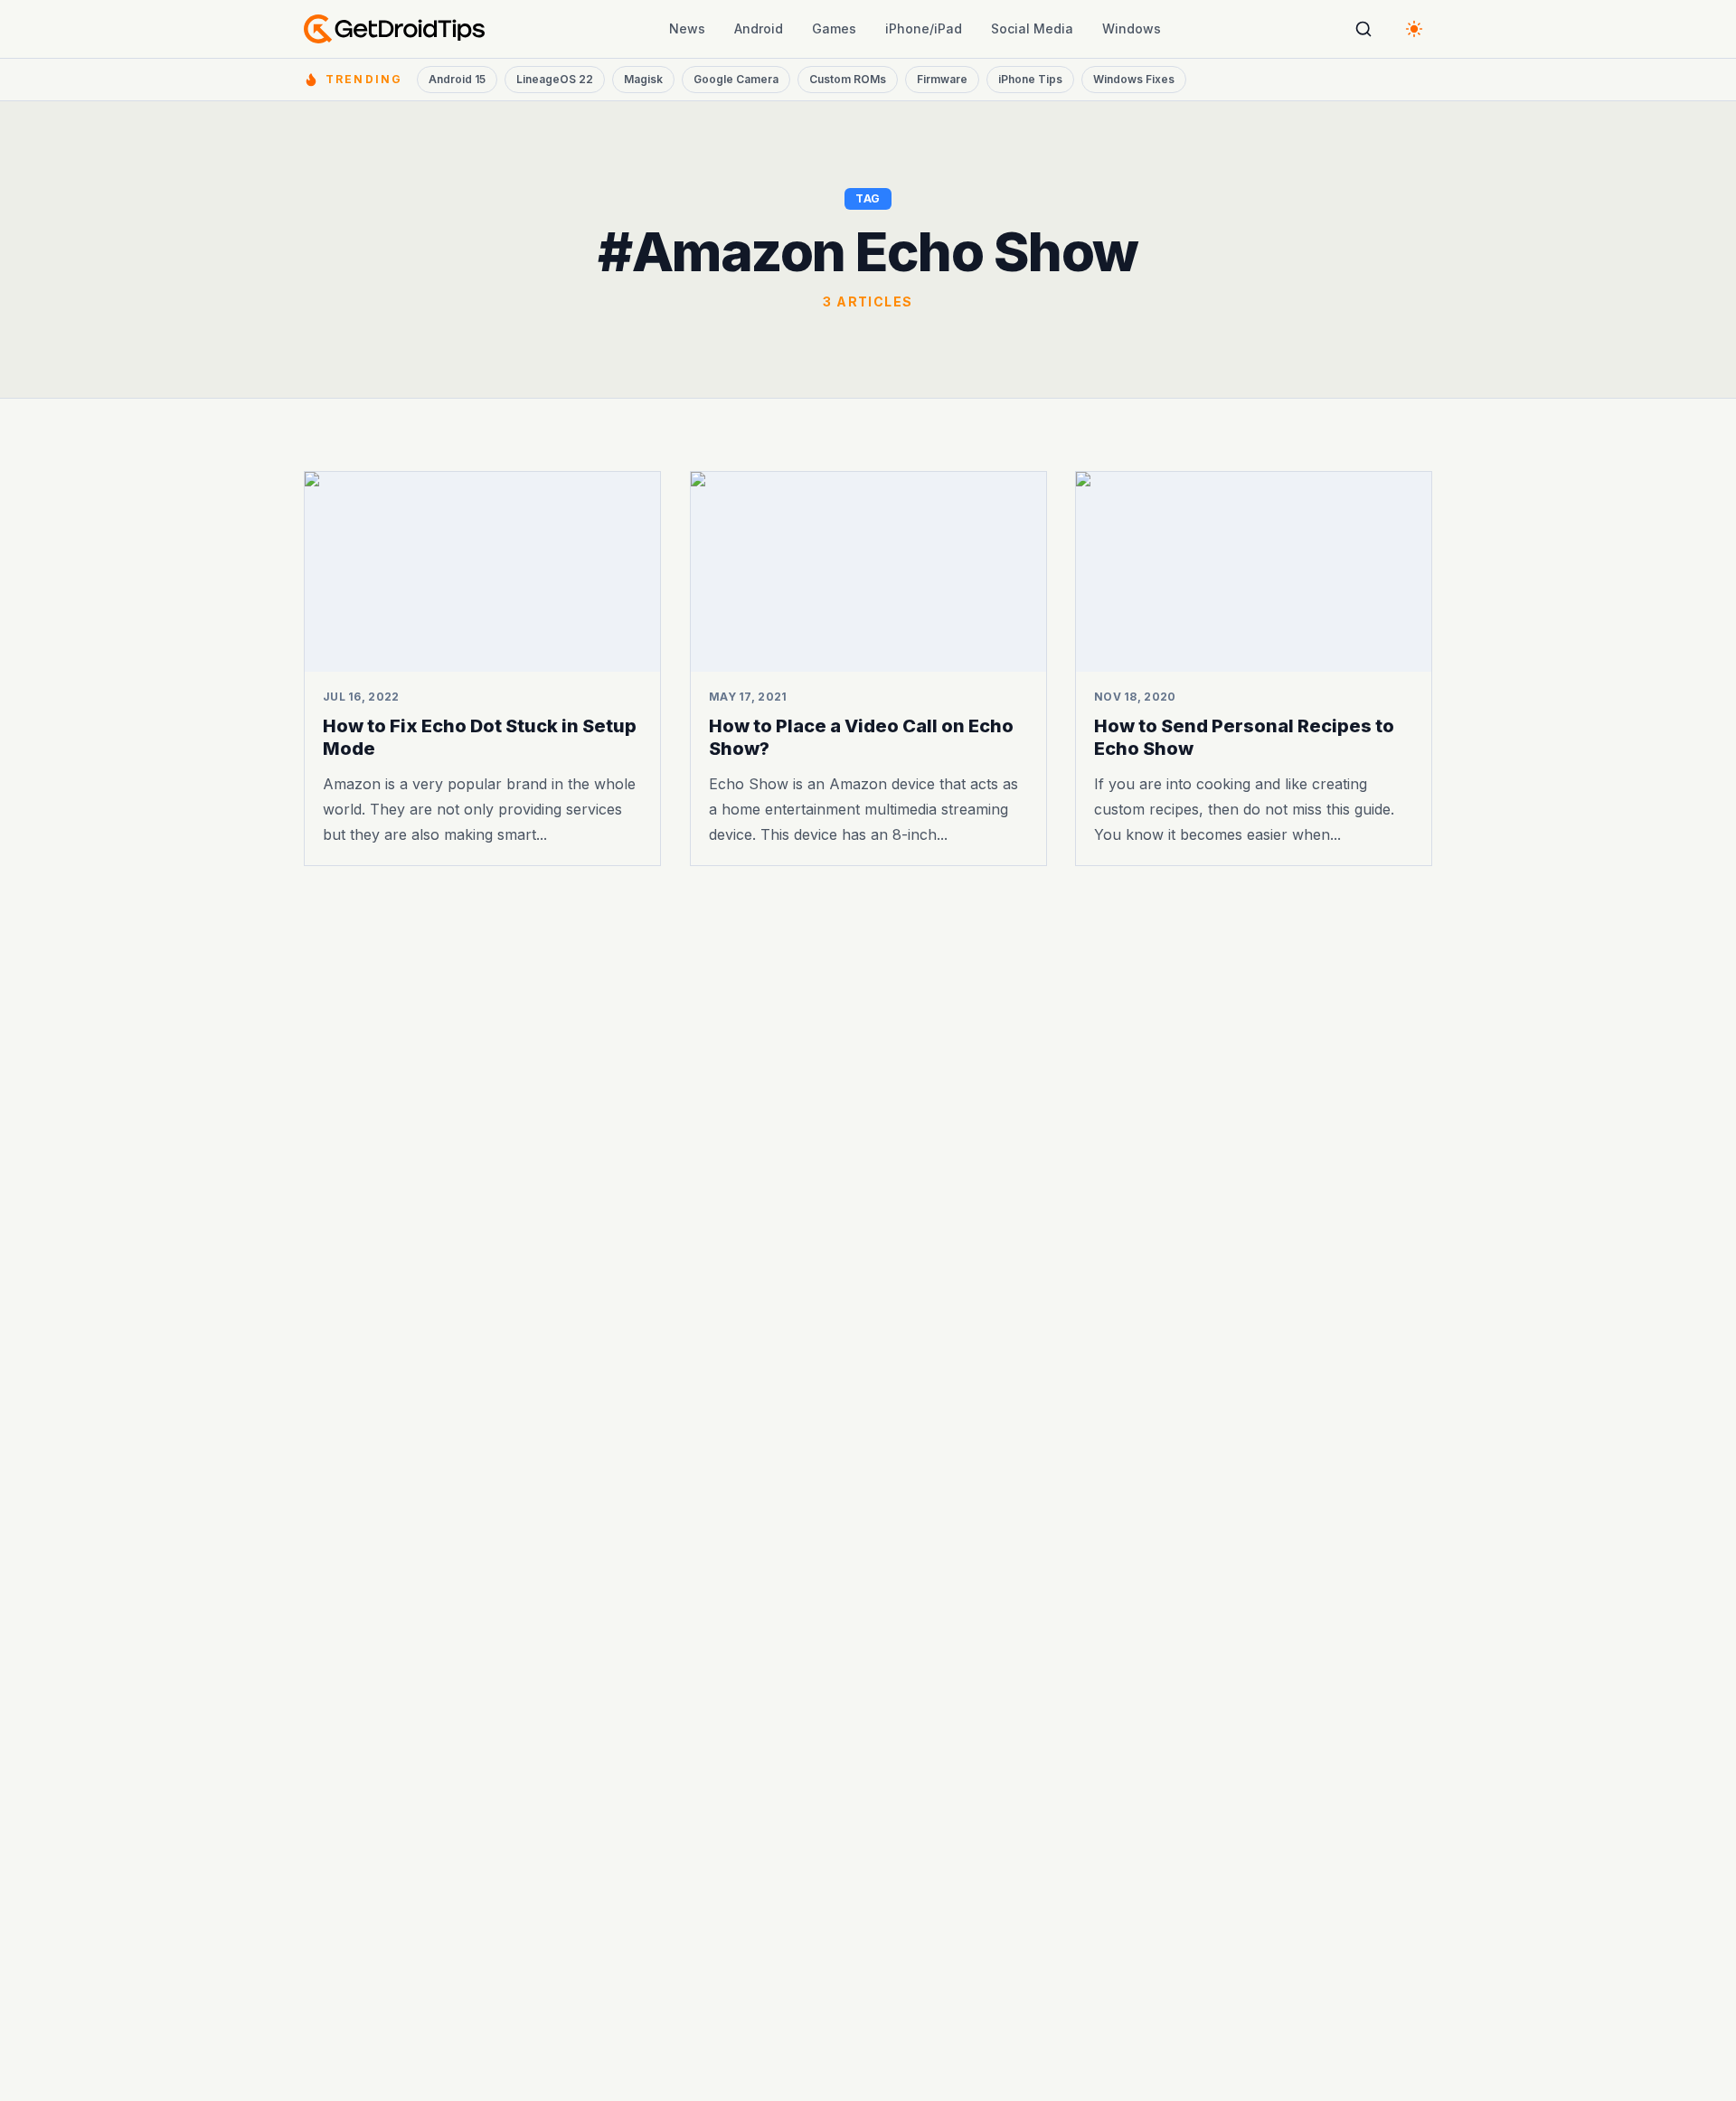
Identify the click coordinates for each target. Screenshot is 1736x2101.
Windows (1132, 28)
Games (834, 28)
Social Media (1032, 28)
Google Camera (736, 79)
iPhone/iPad (924, 28)
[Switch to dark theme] (1414, 29)
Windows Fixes (1134, 79)
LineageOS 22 (555, 79)
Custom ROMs (848, 79)
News (687, 28)
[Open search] (1363, 29)
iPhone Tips (1030, 79)
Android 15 (457, 79)
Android (759, 28)
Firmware (942, 79)
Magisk (643, 79)
